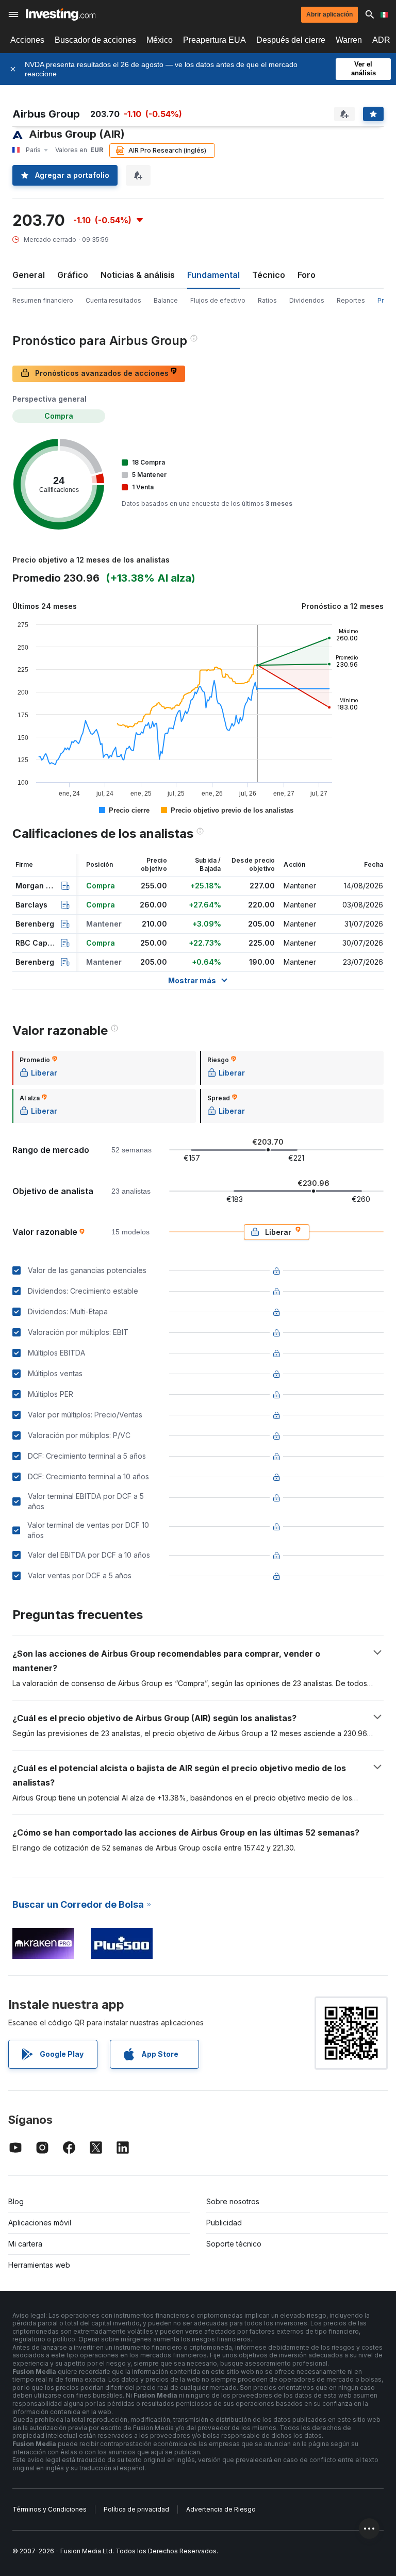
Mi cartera (25, 2244)
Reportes (351, 300)
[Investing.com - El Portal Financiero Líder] (61, 14)
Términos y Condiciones (49, 2509)
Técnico (269, 275)
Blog (16, 2201)
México (160, 40)
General (29, 275)
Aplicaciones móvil (40, 2223)
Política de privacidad (136, 2509)
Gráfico (73, 275)
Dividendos (307, 300)
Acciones (27, 40)
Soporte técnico (234, 2244)
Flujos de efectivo (218, 300)
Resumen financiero (43, 300)
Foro (307, 275)
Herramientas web (39, 2265)
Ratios (267, 300)
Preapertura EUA (214, 40)
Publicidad (224, 2223)
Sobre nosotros (233, 2201)
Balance (166, 300)
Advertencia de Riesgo (221, 2509)
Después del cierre (291, 40)
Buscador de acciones (95, 40)
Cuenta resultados (113, 300)
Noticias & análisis (138, 275)
